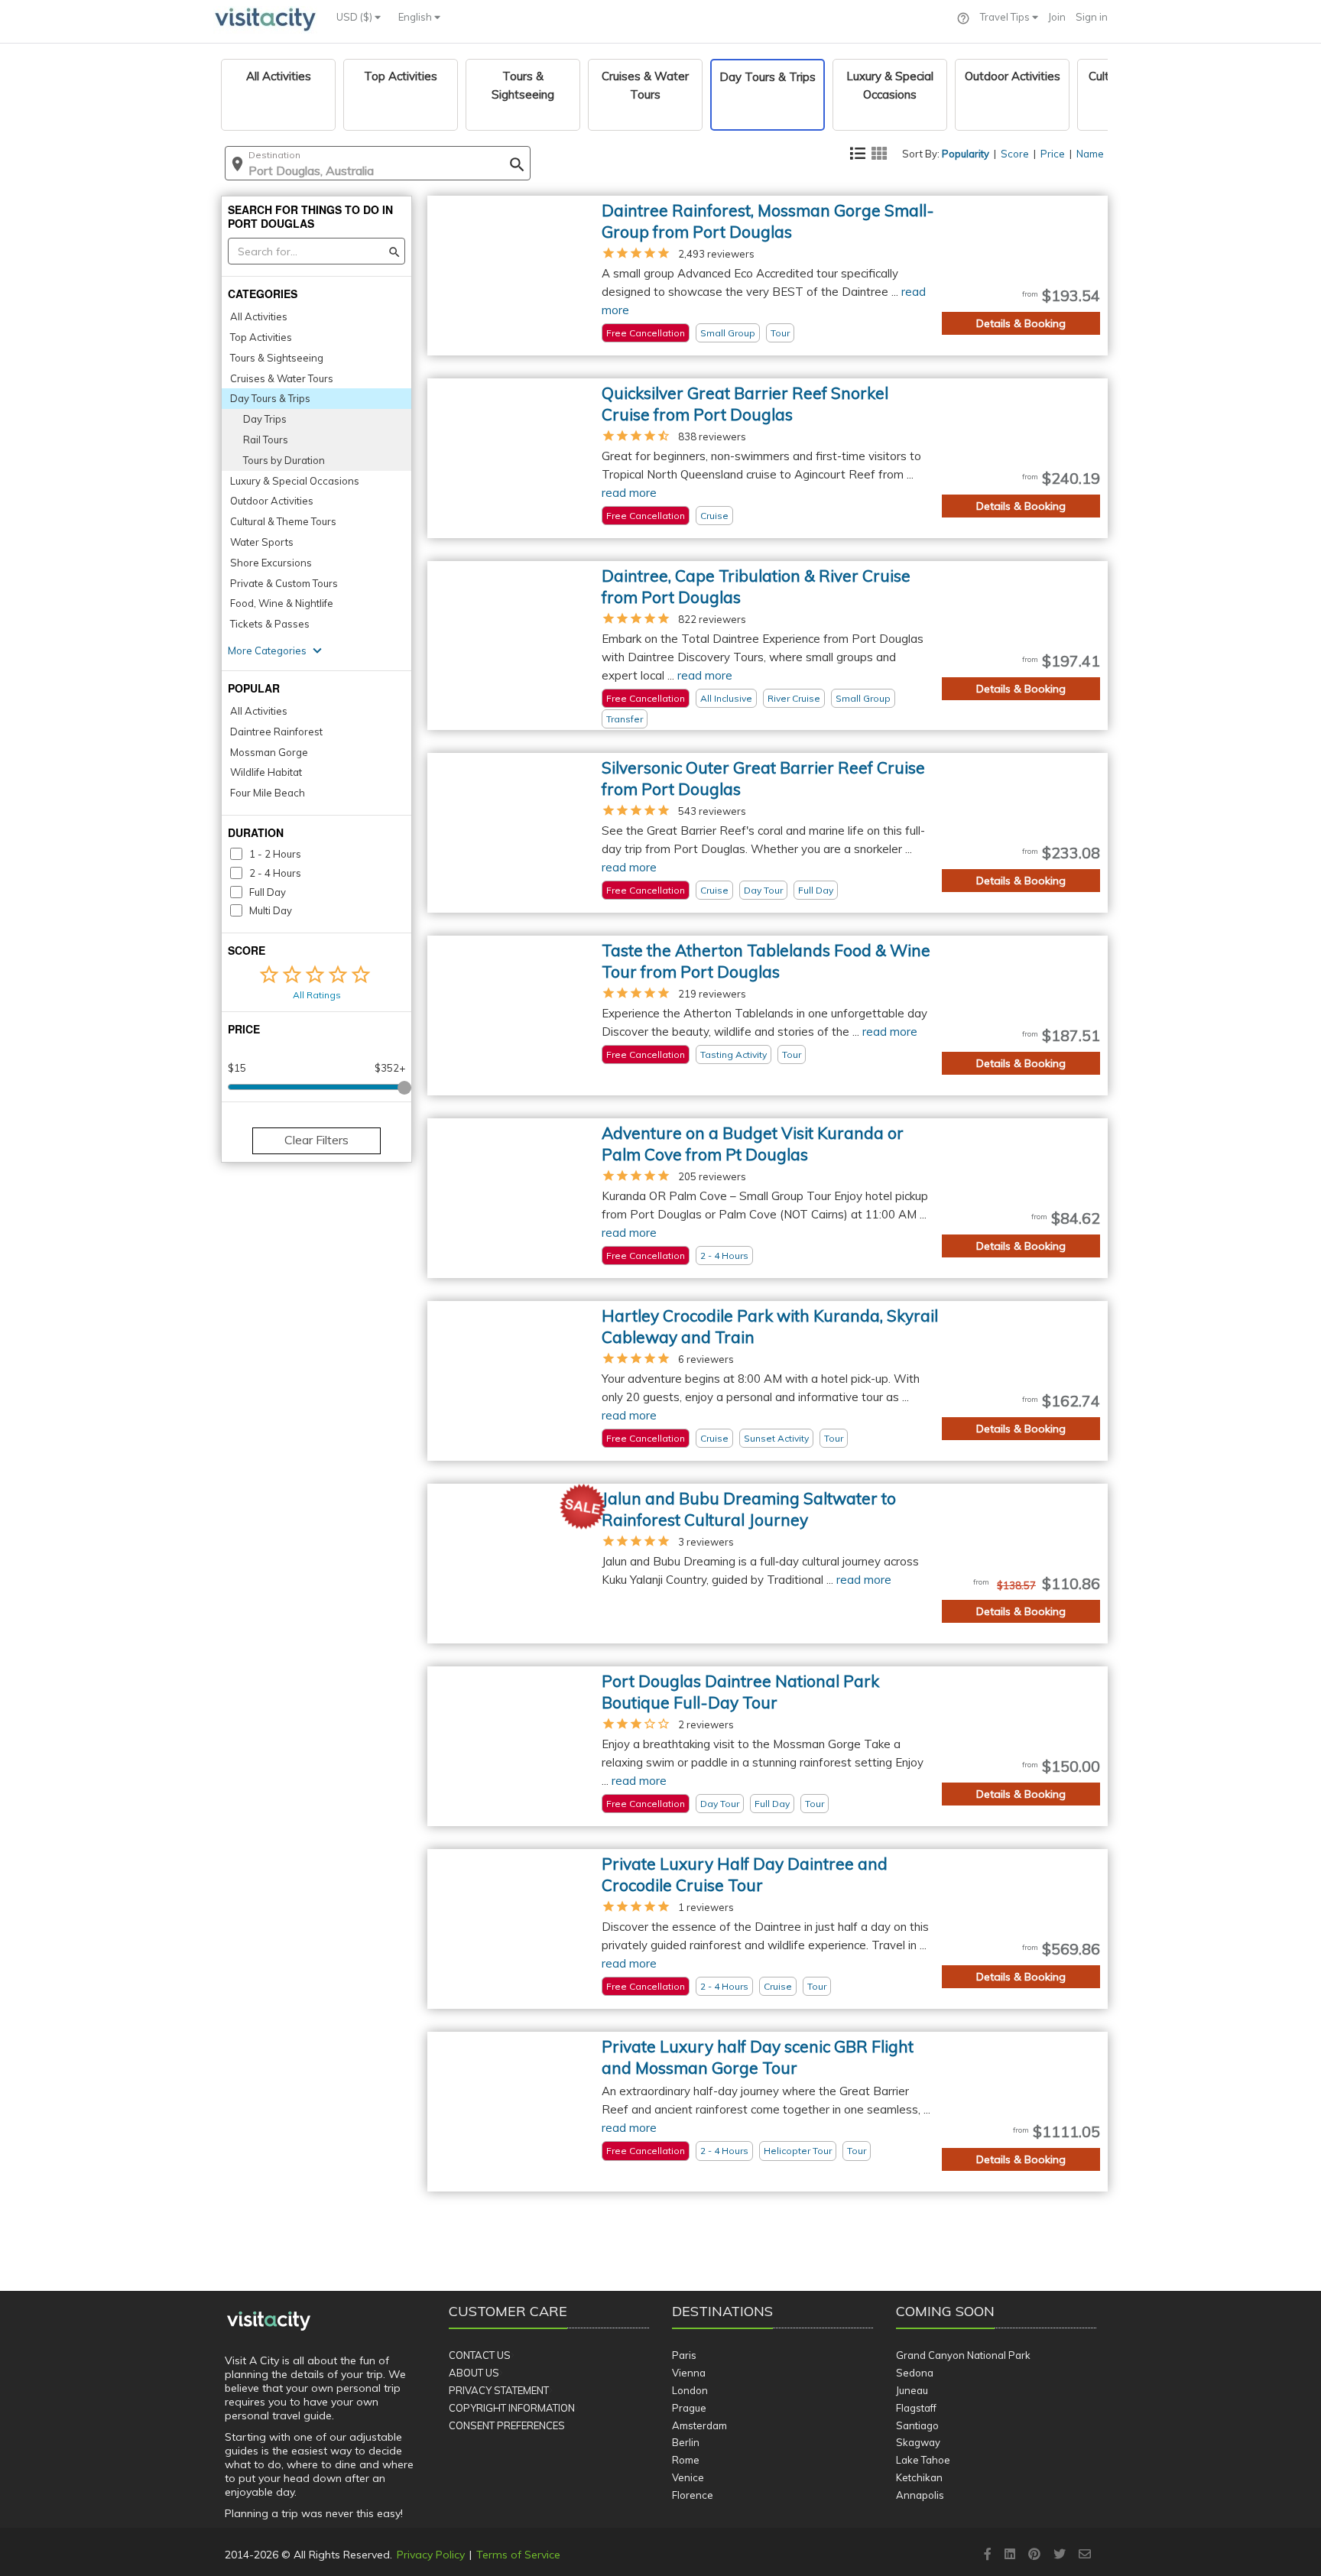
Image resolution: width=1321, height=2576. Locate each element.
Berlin (686, 2442)
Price (1053, 154)
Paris (684, 2355)
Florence (693, 2495)
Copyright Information (512, 2408)
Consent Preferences (507, 2425)
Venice (688, 2477)
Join (1057, 17)
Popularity (966, 154)
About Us (474, 2373)
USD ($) (355, 17)
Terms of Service (518, 2555)
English (416, 17)
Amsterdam (699, 2425)
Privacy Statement (499, 2390)
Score (1015, 154)
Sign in (1092, 17)
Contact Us (480, 2355)
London (690, 2390)
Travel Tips (1006, 17)
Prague (689, 2408)
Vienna (689, 2373)
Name (1090, 154)
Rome (686, 2460)
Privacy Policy (431, 2555)
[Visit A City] (269, 2321)
